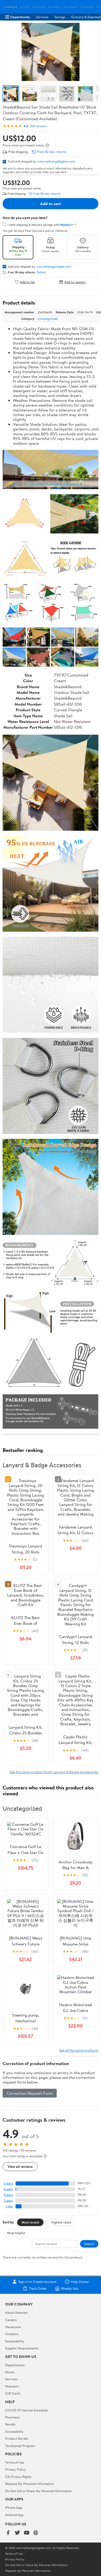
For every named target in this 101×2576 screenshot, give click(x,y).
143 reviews (38, 126)
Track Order (38, 2288)
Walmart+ (12, 2386)
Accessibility (14, 2431)
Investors (12, 2334)
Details (41, 272)
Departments (20, 17)
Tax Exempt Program (20, 2446)
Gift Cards (13, 2393)
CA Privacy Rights (18, 2477)
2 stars (8, 2200)
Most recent (30, 2222)
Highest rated (61, 2222)
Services (42, 17)
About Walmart (16, 2313)
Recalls (10, 2424)
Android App (14, 2515)
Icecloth (24, 7)
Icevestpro (54, 7)
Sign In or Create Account (37, 2282)
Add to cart (51, 204)
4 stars (8, 2189)
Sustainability (15, 2341)
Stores (10, 2372)
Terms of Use (15, 2462)
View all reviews (20, 2166)
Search (89, 2244)
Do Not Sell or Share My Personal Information (38, 2491)
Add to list (27, 282)
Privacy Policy (16, 2469)
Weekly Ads (70, 2288)
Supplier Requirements (22, 2348)
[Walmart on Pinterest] (36, 2533)
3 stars (8, 2195)
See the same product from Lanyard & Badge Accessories (54, 1772)
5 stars (8, 2183)
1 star (9, 2206)
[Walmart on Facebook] (8, 2533)
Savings (60, 17)
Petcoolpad (70, 7)
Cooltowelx (39, 7)
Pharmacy (13, 2417)
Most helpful (16, 2233)
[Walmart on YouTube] (27, 2533)
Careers (11, 2320)
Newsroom (13, 2327)
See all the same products (79, 2050)
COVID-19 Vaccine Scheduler (27, 2410)
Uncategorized (48, 319)
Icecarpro (11, 7)
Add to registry (75, 282)
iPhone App (14, 2507)
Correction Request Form (30, 2093)
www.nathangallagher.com (56, 161)
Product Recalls (17, 2438)
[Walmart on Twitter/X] (17, 2533)
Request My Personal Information (30, 2484)
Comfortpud (87, 7)
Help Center (80, 2282)
